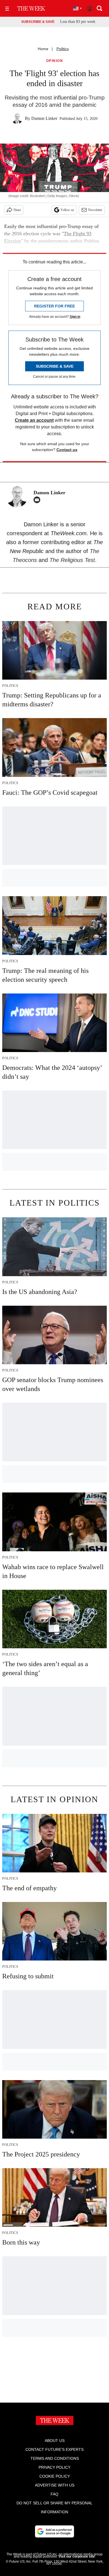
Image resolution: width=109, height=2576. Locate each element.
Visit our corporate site (77, 2556)
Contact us (67, 450)
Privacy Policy (54, 2467)
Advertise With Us (55, 2485)
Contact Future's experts (54, 2449)
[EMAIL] (38, 500)
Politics (63, 49)
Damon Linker (44, 118)
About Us (55, 2441)
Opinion (55, 61)
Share (17, 210)
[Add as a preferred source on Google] (54, 2531)
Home (43, 49)
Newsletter (95, 210)
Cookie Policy (55, 2476)
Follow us (67, 210)
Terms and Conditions (55, 2458)
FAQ (54, 2494)
